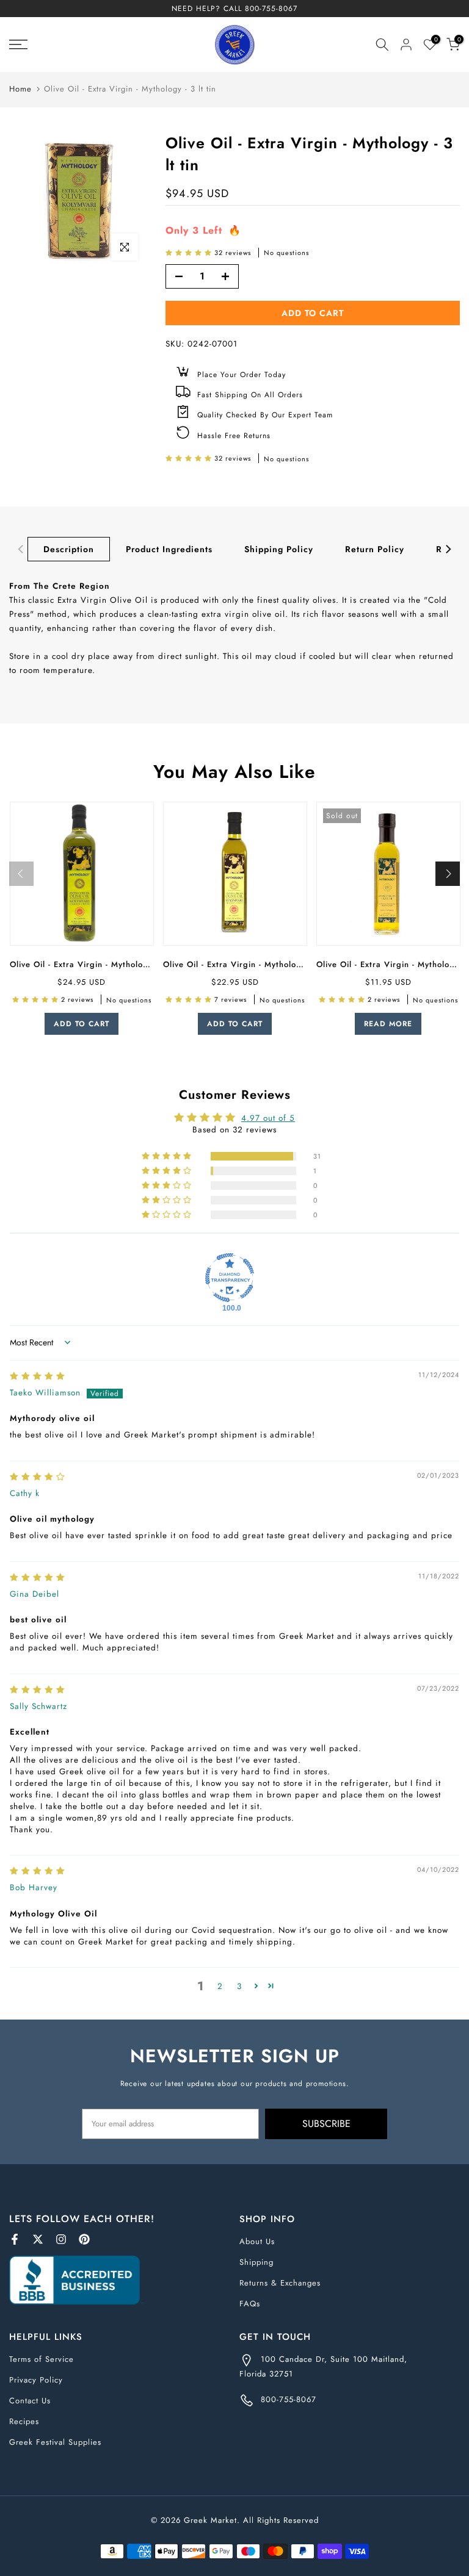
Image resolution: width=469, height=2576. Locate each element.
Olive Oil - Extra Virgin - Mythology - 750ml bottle (111, 964)
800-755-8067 (271, 9)
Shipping (256, 2262)
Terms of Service (42, 2359)
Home (20, 89)
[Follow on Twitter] (38, 2239)
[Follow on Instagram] (61, 2239)
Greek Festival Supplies (55, 2442)
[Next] (448, 549)
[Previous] (21, 549)
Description (69, 549)
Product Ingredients (169, 549)
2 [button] (220, 1986)
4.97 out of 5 (268, 1118)
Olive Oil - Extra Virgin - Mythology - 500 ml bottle (266, 964)
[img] (38, 1376)
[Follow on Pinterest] (84, 2239)
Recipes (24, 2421)
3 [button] (239, 1986)
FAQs (250, 2304)
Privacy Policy (36, 2380)
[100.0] (230, 1278)
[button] (190, 253)
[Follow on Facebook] (15, 2239)
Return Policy (375, 549)
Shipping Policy (279, 549)
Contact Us (30, 2401)
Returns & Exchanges (280, 2283)
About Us (257, 2241)
